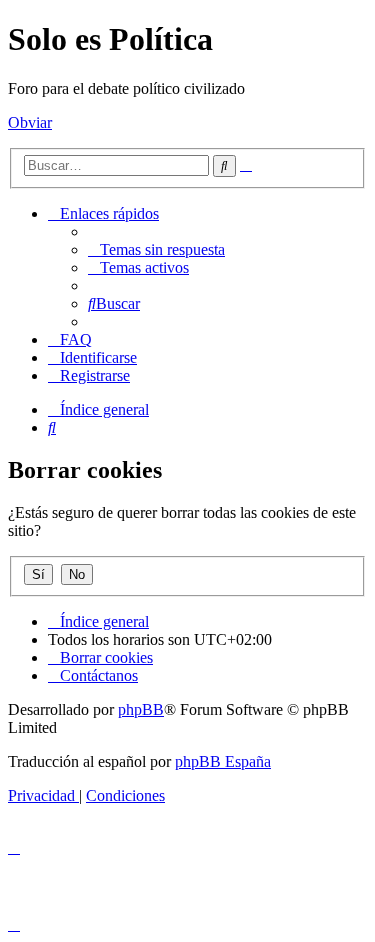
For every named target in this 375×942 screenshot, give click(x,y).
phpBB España (223, 761)
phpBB (141, 709)
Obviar (30, 122)
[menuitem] (156, 249)
